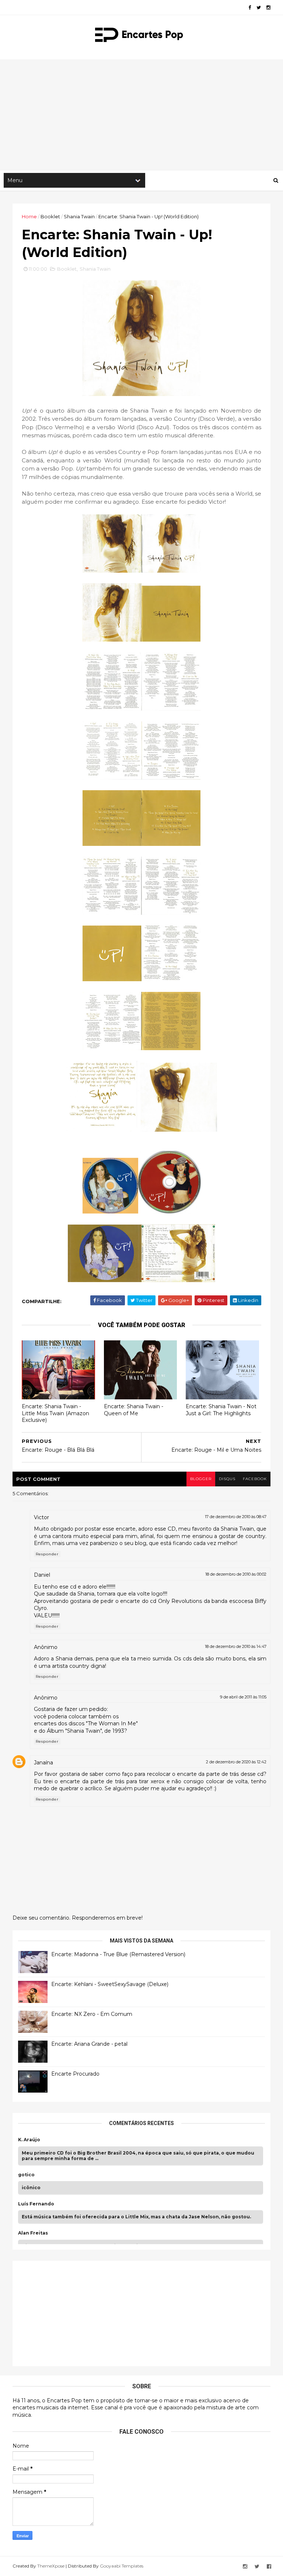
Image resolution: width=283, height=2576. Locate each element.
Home (29, 216)
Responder (47, 1554)
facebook (255, 1479)
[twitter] (259, 8)
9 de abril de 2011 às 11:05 (243, 1697)
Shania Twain (79, 216)
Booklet (50, 216)
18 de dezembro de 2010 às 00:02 (236, 1574)
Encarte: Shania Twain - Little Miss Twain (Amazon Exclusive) (55, 1413)
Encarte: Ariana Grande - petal (89, 2044)
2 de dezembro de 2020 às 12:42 (236, 1762)
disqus (227, 1479)
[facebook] (250, 8)
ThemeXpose (51, 2566)
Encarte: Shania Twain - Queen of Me (134, 1410)
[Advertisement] (141, 115)
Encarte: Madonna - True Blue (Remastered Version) (118, 1954)
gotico (26, 2175)
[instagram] (268, 8)
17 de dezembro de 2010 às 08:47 (236, 1517)
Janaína (43, 1763)
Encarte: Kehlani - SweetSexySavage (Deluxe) (110, 1984)
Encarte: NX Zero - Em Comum (92, 2014)
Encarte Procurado (75, 2074)
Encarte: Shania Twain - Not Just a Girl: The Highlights (221, 1410)
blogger (201, 1479)
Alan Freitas (33, 2233)
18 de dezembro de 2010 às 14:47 (236, 1646)
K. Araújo (29, 2140)
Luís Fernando (36, 2204)
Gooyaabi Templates (122, 2566)
